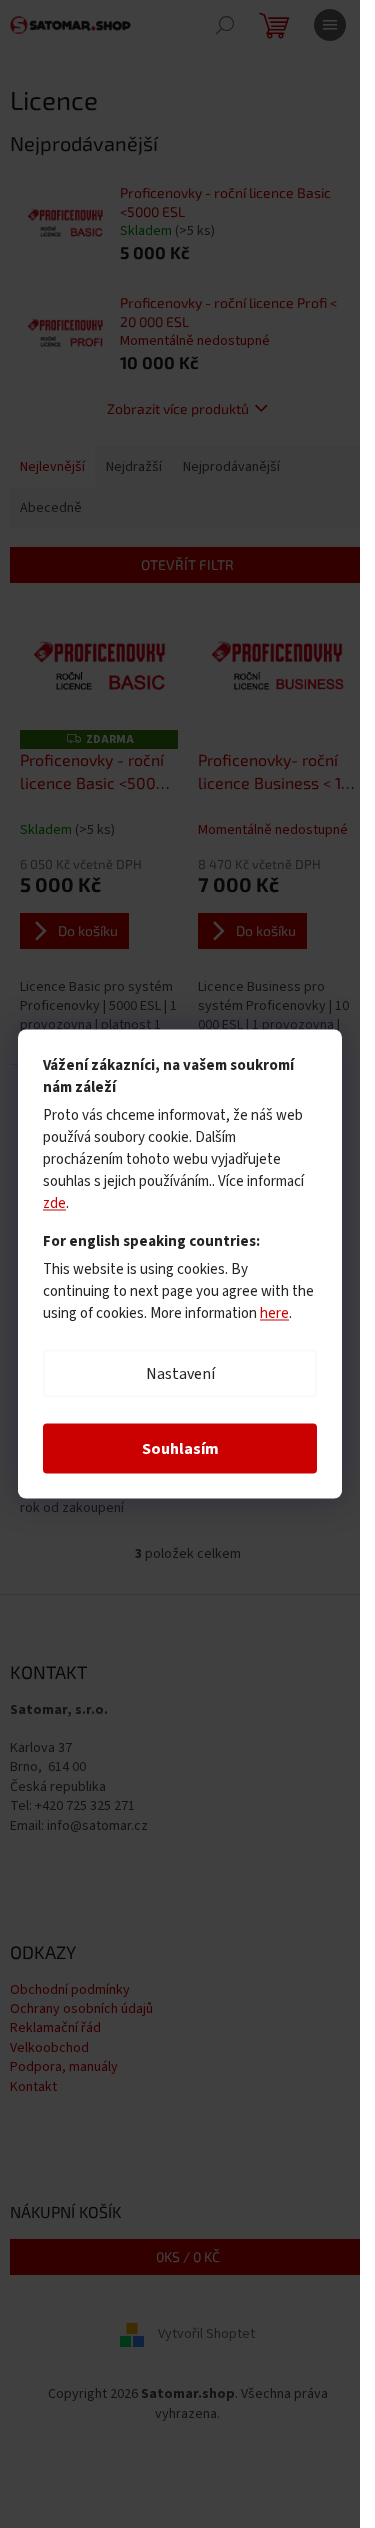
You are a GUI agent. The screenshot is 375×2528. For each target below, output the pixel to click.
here (274, 1313)
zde (54, 1203)
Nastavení (180, 1374)
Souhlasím (180, 1449)
